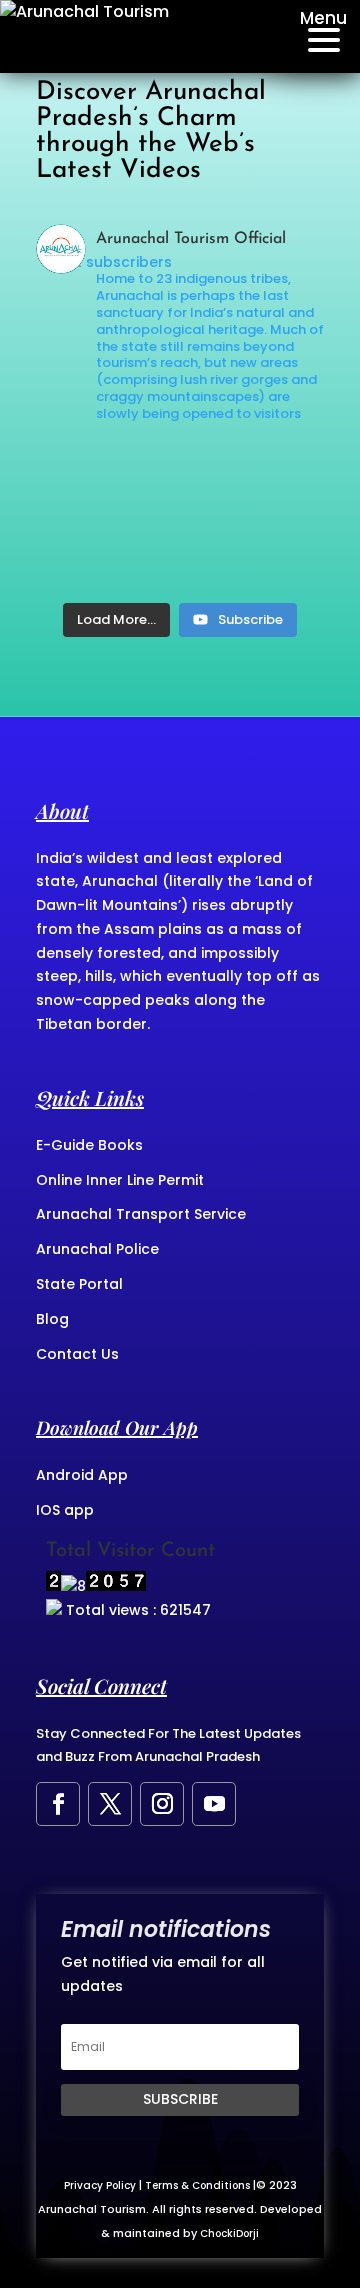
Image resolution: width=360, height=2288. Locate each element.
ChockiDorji (229, 2233)
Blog (52, 1319)
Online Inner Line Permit (120, 1180)
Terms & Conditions (197, 2185)
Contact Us (77, 1354)
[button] (318, 36)
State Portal (79, 1284)
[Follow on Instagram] (162, 1804)
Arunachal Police (97, 1249)
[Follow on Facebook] (58, 1804)
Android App (82, 1475)
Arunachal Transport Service (141, 1214)
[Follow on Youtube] (214, 1804)
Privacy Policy (100, 2185)
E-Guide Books (89, 1145)
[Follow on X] (110, 1804)
